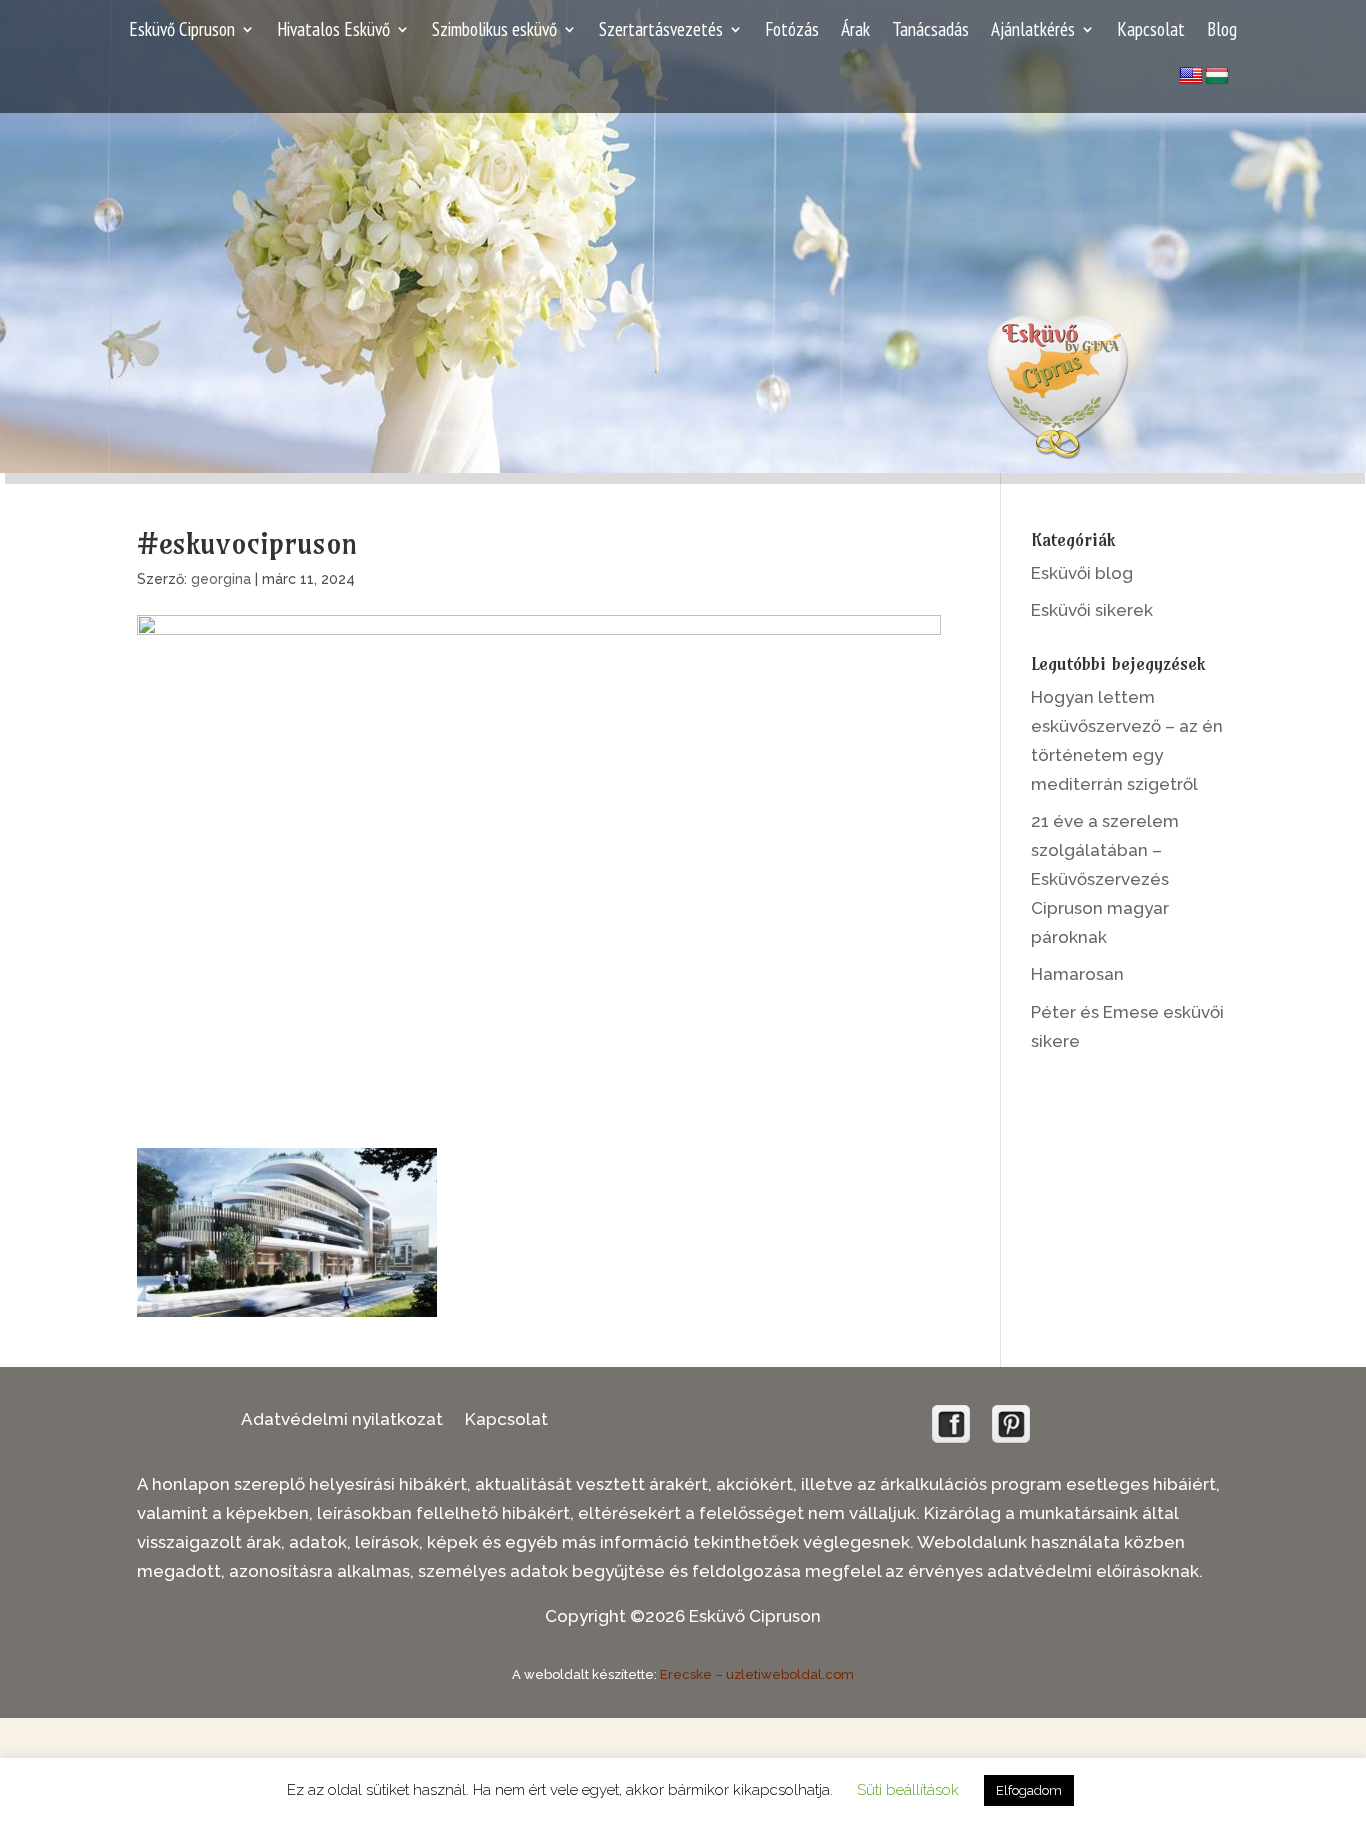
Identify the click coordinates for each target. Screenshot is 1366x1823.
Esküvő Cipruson (182, 31)
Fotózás (792, 31)
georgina (221, 579)
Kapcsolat (1151, 31)
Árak (855, 31)
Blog (1222, 31)
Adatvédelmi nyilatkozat (342, 1420)
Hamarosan (1077, 974)
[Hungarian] (1217, 76)
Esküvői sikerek (1092, 610)
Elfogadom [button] (1029, 1790)
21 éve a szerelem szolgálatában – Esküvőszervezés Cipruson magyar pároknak (1105, 879)
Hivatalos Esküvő (333, 31)
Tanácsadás (930, 31)
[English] (1191, 76)
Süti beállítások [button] (908, 1790)
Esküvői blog (1082, 573)
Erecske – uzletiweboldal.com (757, 1674)
